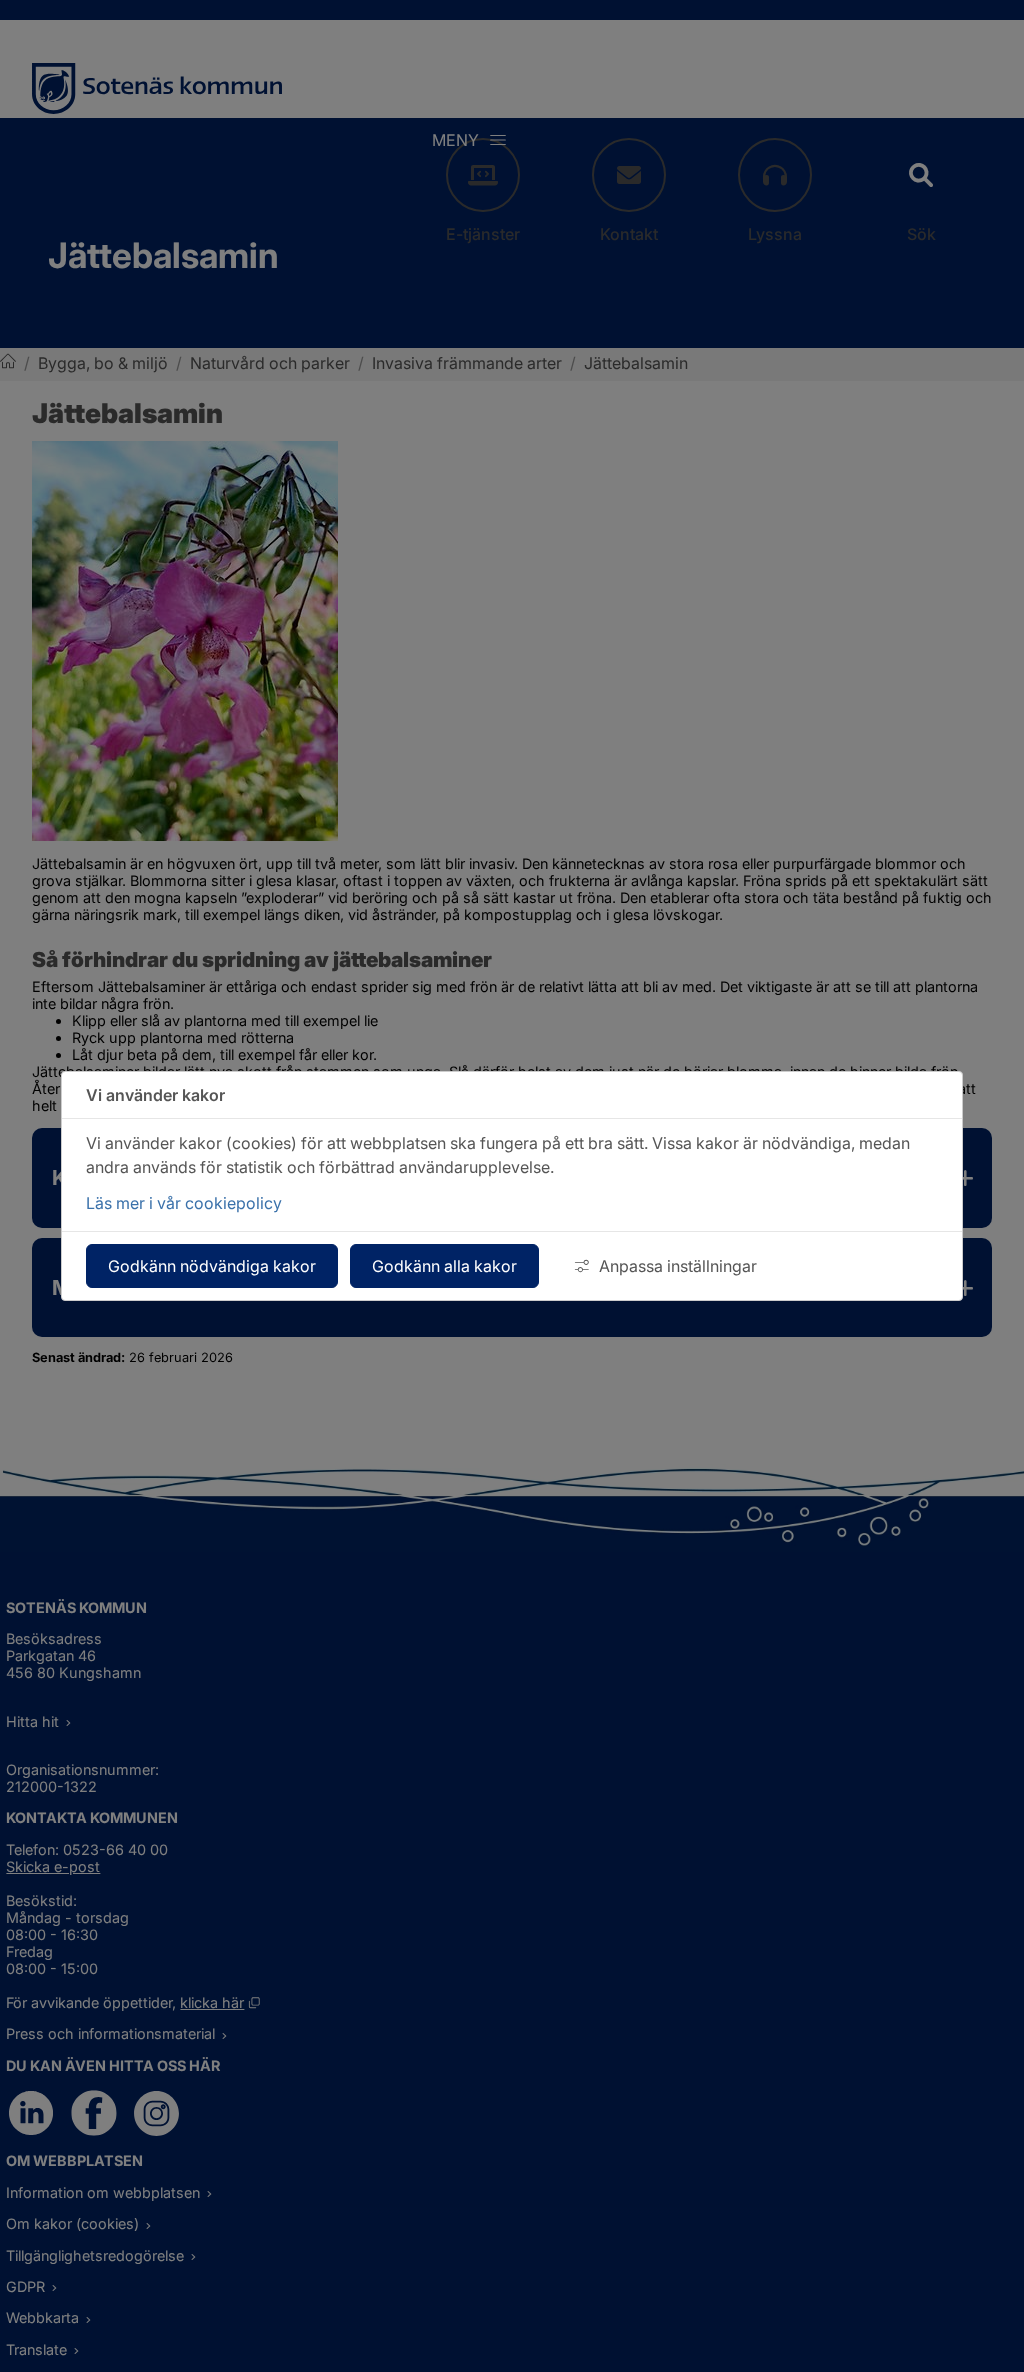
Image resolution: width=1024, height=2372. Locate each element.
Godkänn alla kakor (444, 1266)
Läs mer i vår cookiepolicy (184, 1203)
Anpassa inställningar (678, 1266)
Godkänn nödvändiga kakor (212, 1266)
